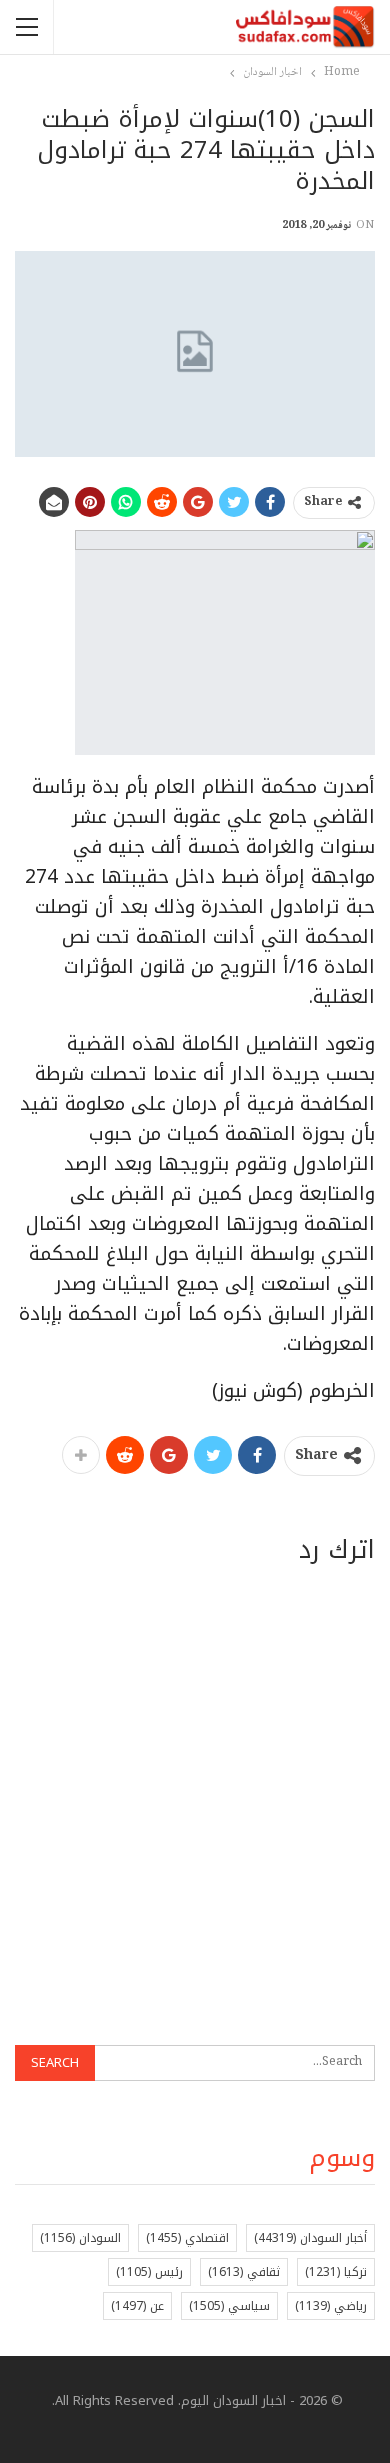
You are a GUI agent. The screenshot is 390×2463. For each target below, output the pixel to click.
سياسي (229, 2306)
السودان (80, 2238)
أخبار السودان (310, 2238)
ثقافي (244, 2272)
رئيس (149, 2272)
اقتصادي (187, 2238)
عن (137, 2306)
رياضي (331, 2306)
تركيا (336, 2272)
